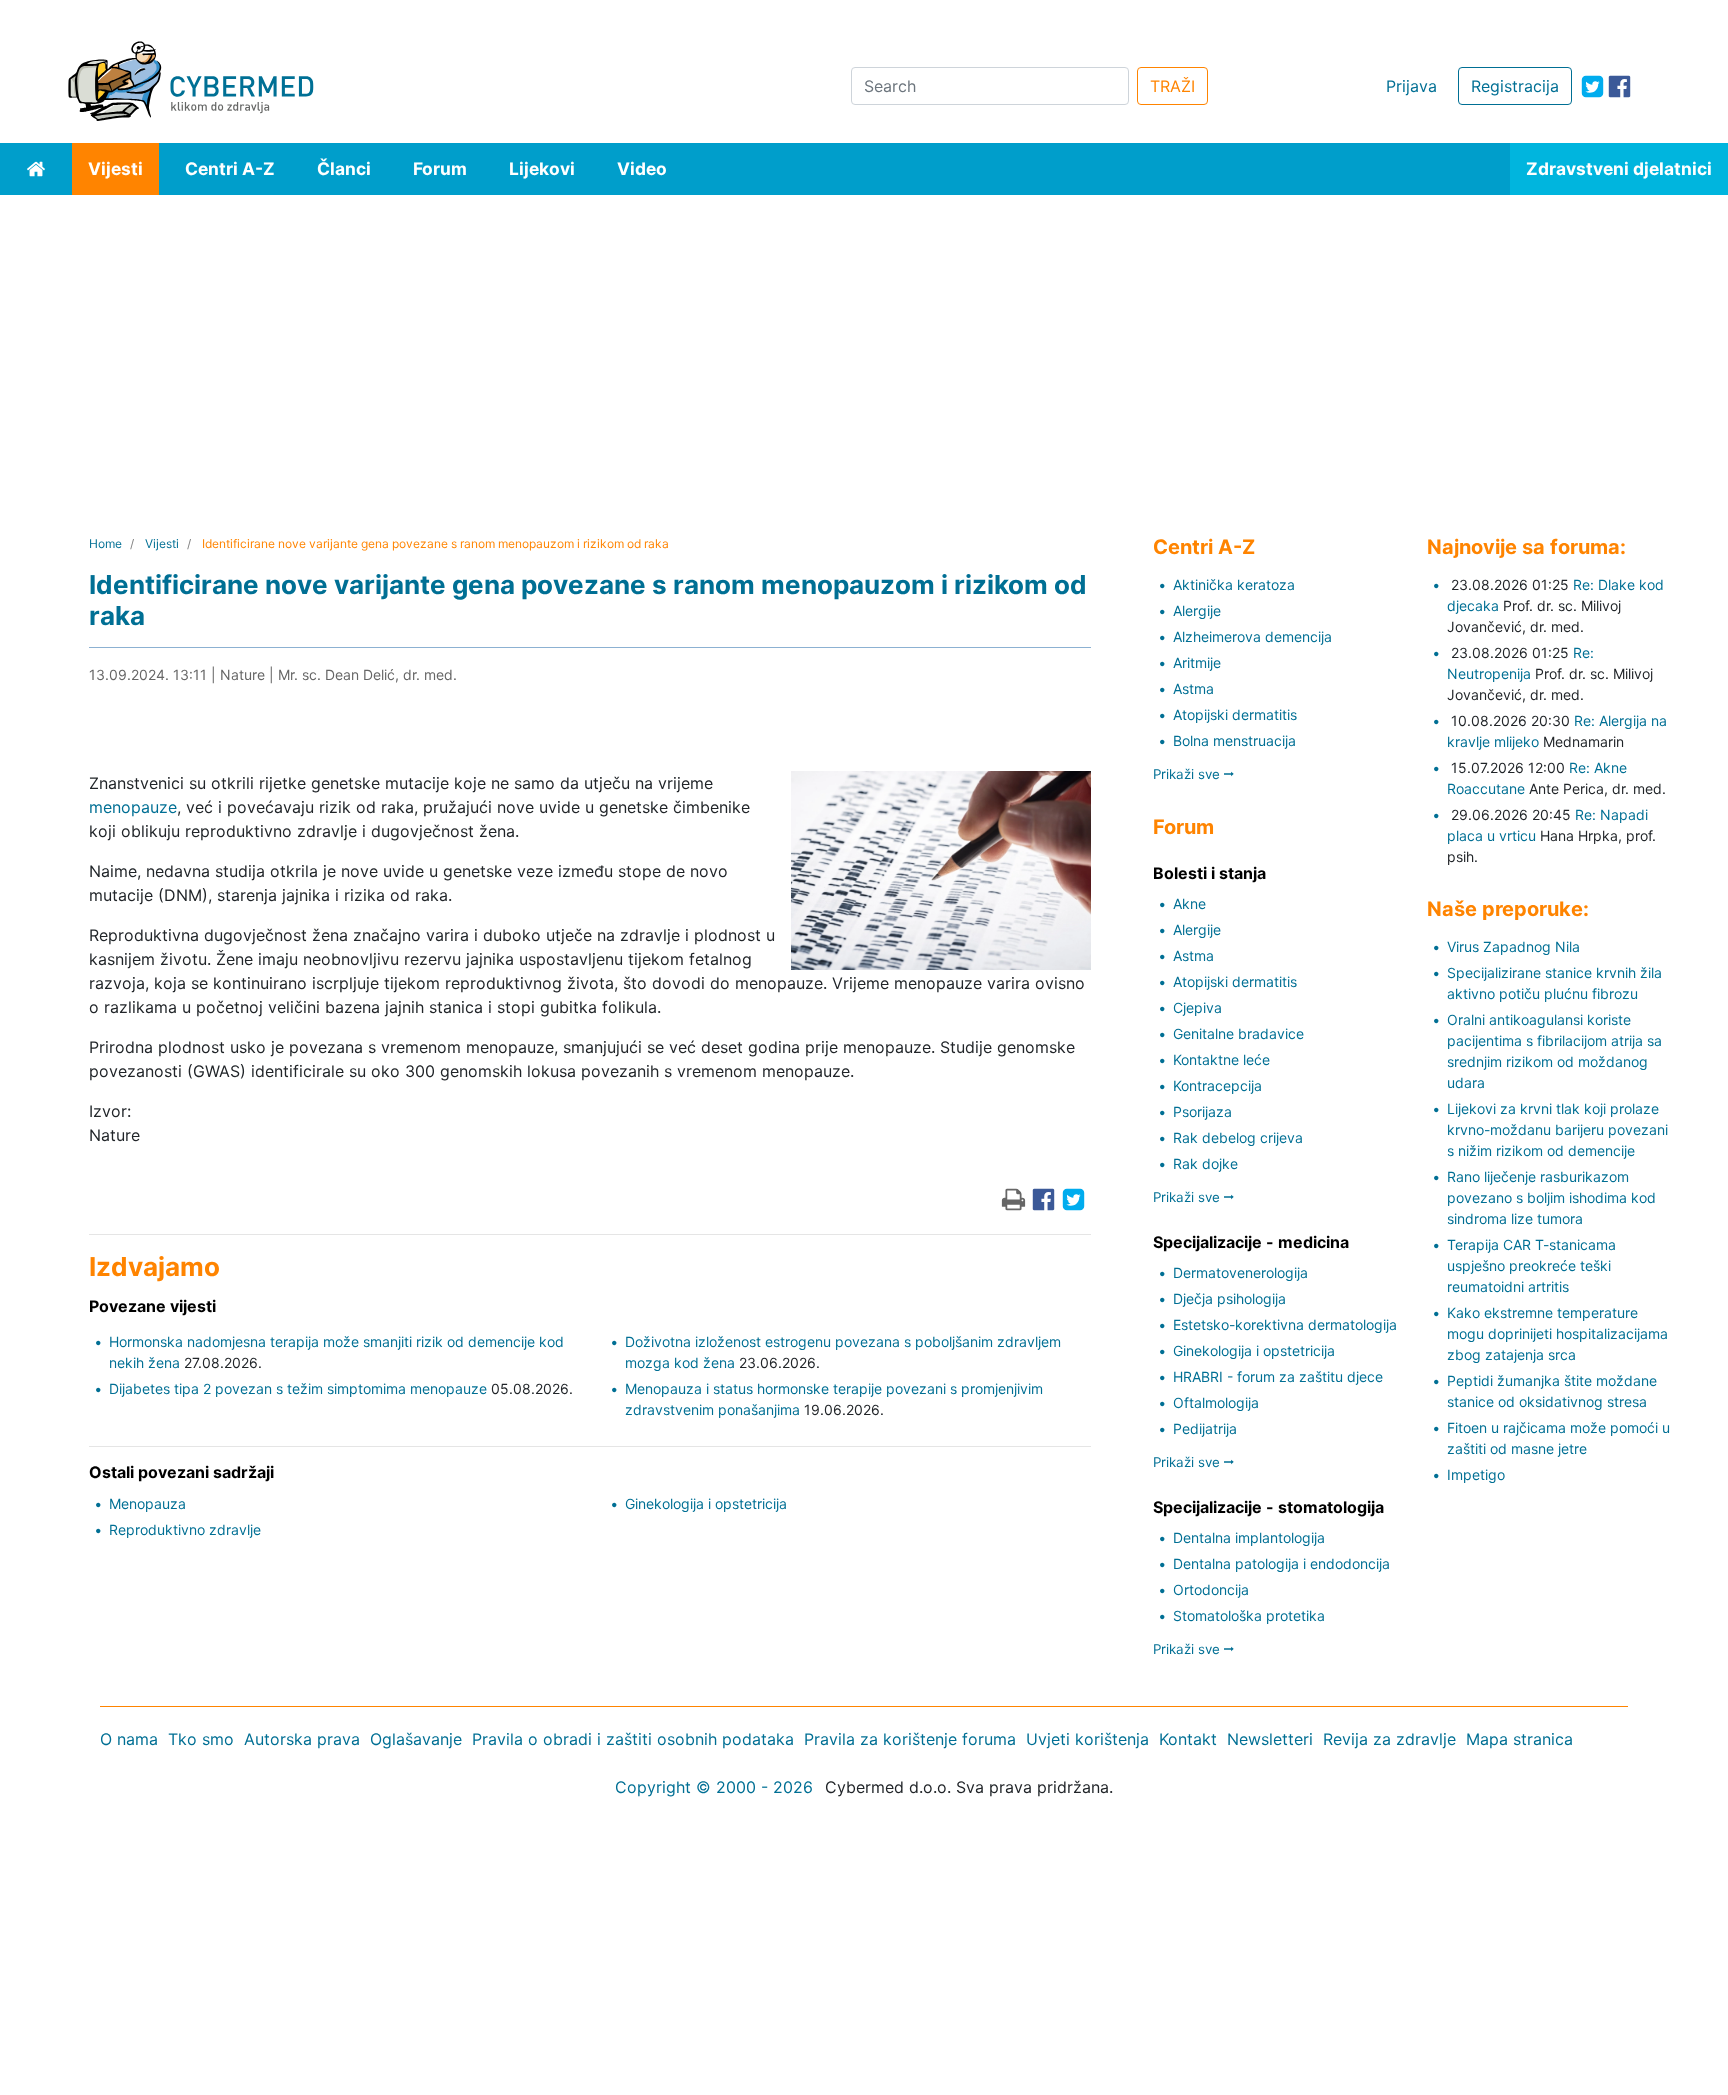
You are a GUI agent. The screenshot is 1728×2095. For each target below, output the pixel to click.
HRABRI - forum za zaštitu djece (1278, 1376)
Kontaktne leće (1221, 1059)
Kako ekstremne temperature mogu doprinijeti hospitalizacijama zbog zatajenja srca (1557, 1333)
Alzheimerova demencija (1252, 636)
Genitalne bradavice (1238, 1033)
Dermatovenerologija (1240, 1272)
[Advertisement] (864, 345)
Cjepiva (1197, 1007)
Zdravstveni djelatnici (1619, 168)
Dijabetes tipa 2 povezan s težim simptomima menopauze (298, 1388)
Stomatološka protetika (1249, 1615)
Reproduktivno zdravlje (185, 1529)
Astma (1193, 688)
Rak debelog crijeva (1238, 1137)
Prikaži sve (1188, 774)
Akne (1189, 903)
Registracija (1515, 86)
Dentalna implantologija (1249, 1537)
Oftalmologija (1216, 1402)
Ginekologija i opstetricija (706, 1503)
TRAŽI (1172, 86)
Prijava (1411, 86)
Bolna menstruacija (1234, 740)
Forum (440, 168)
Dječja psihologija (1229, 1298)
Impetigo (1476, 1474)
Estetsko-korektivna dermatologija (1285, 1324)
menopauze (133, 807)
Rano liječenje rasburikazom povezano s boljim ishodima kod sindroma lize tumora (1551, 1197)
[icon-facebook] (1619, 86)
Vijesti (115, 168)
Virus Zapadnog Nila (1513, 946)
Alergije (1197, 610)
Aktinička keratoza (1234, 584)
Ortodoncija (1211, 1589)
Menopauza (147, 1503)
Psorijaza (1202, 1111)
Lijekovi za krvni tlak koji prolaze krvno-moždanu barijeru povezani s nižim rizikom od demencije (1557, 1129)
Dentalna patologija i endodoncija (1281, 1563)
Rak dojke (1205, 1163)
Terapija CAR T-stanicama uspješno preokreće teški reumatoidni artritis (1531, 1265)
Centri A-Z (230, 168)
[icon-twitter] (1592, 86)
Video (642, 168)
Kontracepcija (1217, 1085)
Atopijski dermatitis (1235, 714)
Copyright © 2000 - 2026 (714, 1787)
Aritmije (1197, 662)
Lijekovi (542, 168)
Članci (344, 168)
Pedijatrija (1205, 1428)
